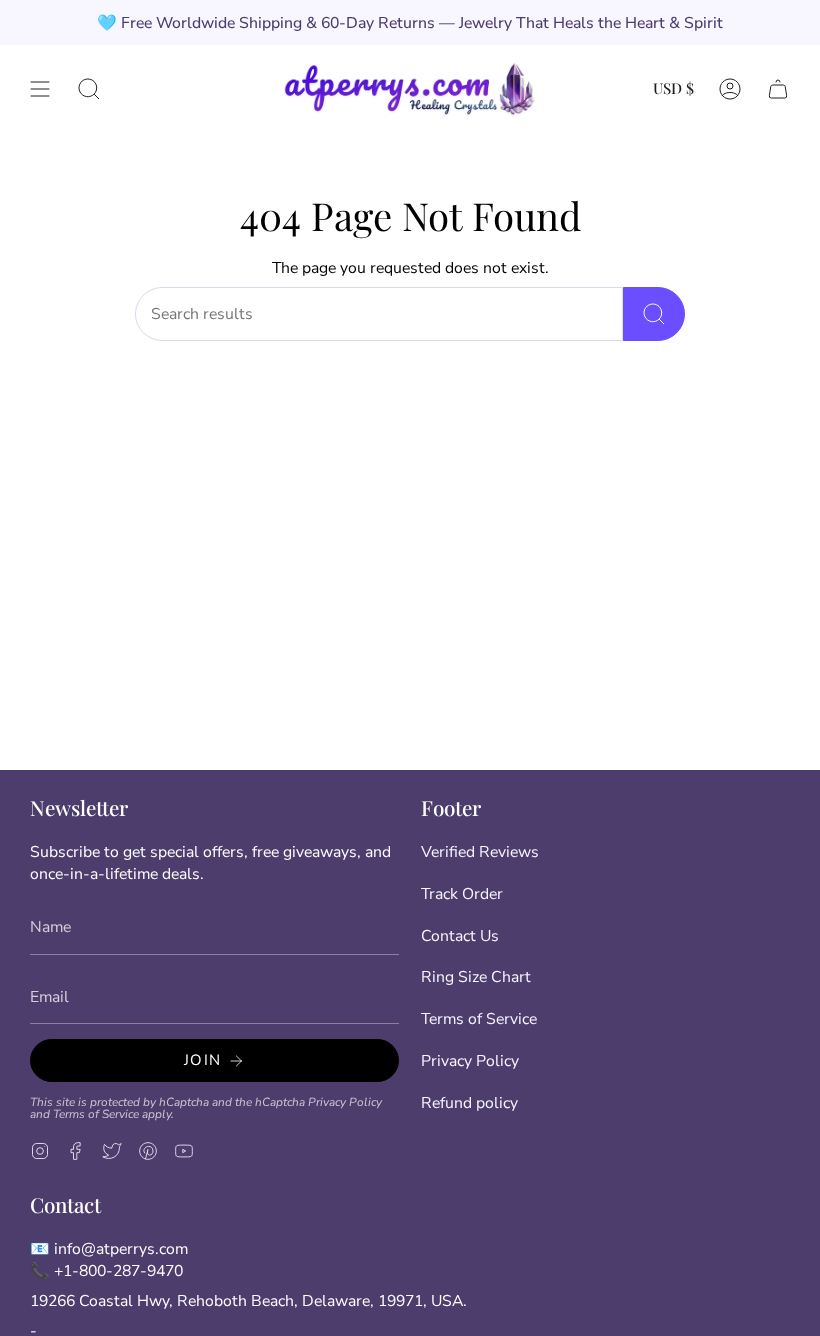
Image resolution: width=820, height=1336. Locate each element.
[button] (89, 88)
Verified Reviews (480, 852)
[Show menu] (40, 88)
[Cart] (778, 88)
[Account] (730, 88)
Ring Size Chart (476, 977)
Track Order (462, 894)
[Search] (654, 314)
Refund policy (469, 1103)
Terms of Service (96, 1114)
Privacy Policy (345, 1102)
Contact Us (460, 936)
